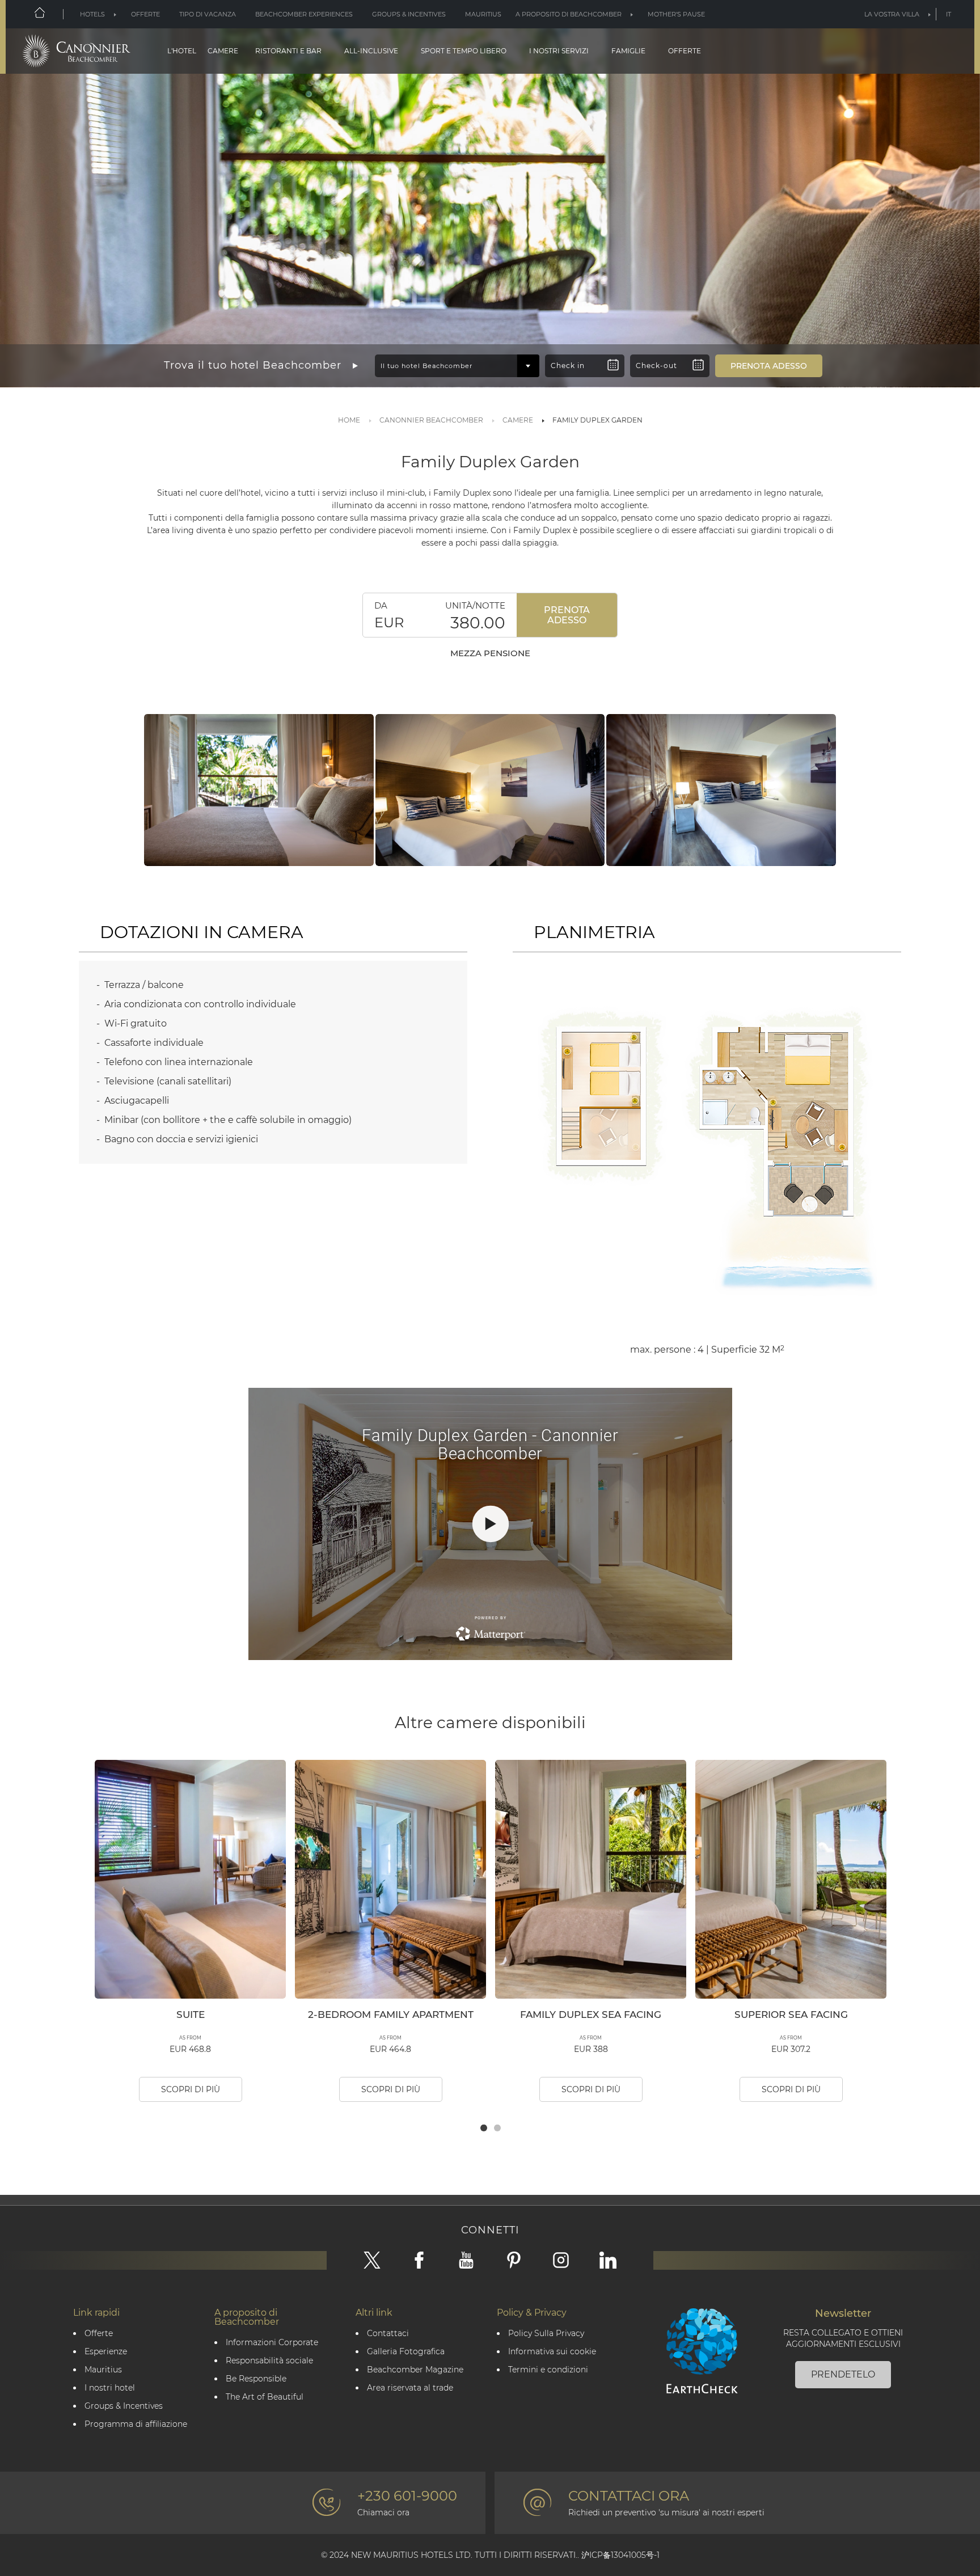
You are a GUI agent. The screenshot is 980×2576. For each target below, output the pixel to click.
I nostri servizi (559, 51)
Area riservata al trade (410, 2388)
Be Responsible (256, 2379)
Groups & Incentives (409, 14)
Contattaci (388, 2334)
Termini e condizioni (548, 2370)
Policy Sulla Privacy (546, 2334)
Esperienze (106, 2352)
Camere (223, 51)
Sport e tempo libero (464, 51)
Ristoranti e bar (288, 51)
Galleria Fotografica (406, 2352)
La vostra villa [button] (892, 14)
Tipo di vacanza (208, 14)
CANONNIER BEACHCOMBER (431, 420)
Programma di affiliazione (136, 2424)
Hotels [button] (92, 14)
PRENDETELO (843, 2374)
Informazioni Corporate (272, 2343)
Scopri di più (191, 2089)
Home (349, 420)
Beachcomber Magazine (415, 2370)
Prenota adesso (567, 615)
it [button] (949, 14)
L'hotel (182, 51)
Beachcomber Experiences (304, 14)
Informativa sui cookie (552, 2352)
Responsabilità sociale (269, 2361)
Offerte (145, 14)
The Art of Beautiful (265, 2397)
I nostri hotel (110, 2388)
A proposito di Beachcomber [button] (569, 14)
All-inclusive (371, 51)
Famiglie (628, 51)
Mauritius (483, 14)
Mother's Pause (676, 14)
